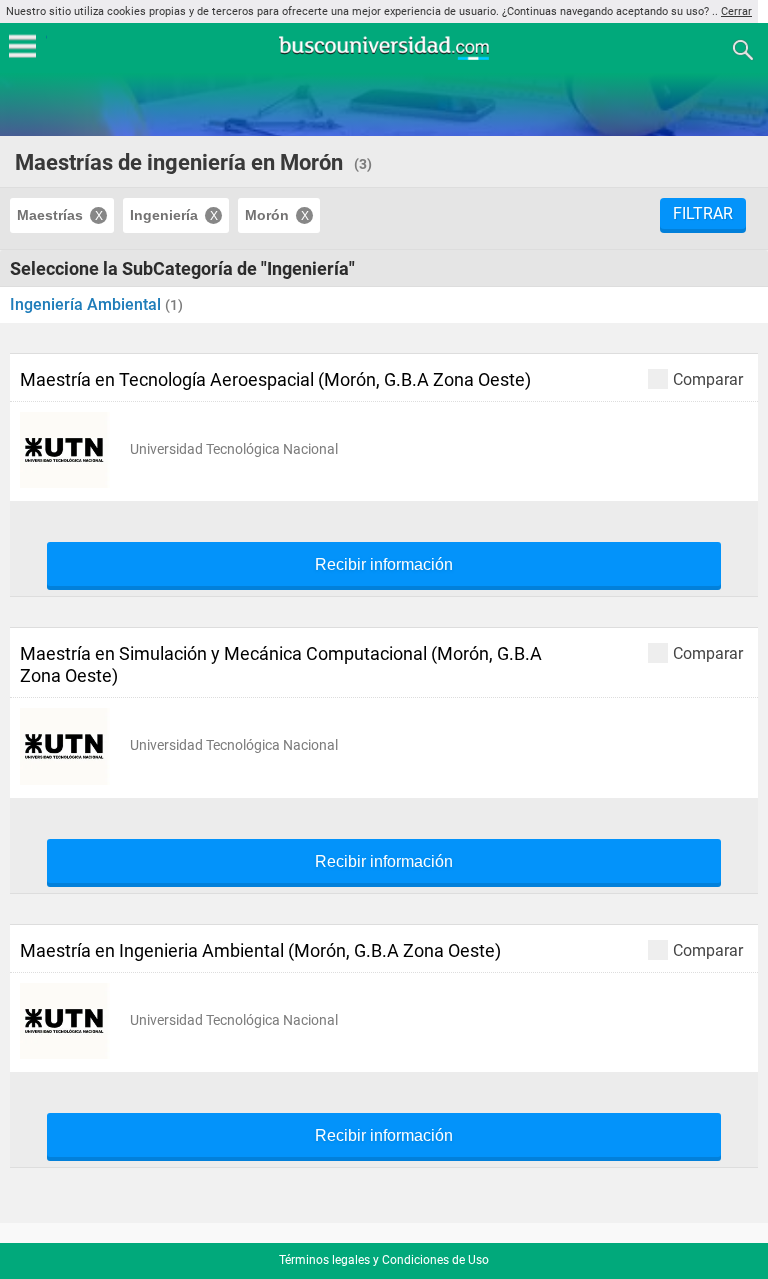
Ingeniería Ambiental (87, 304)
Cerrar (736, 11)
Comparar (708, 379)
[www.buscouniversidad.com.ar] (384, 57)
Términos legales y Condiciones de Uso (384, 1260)
